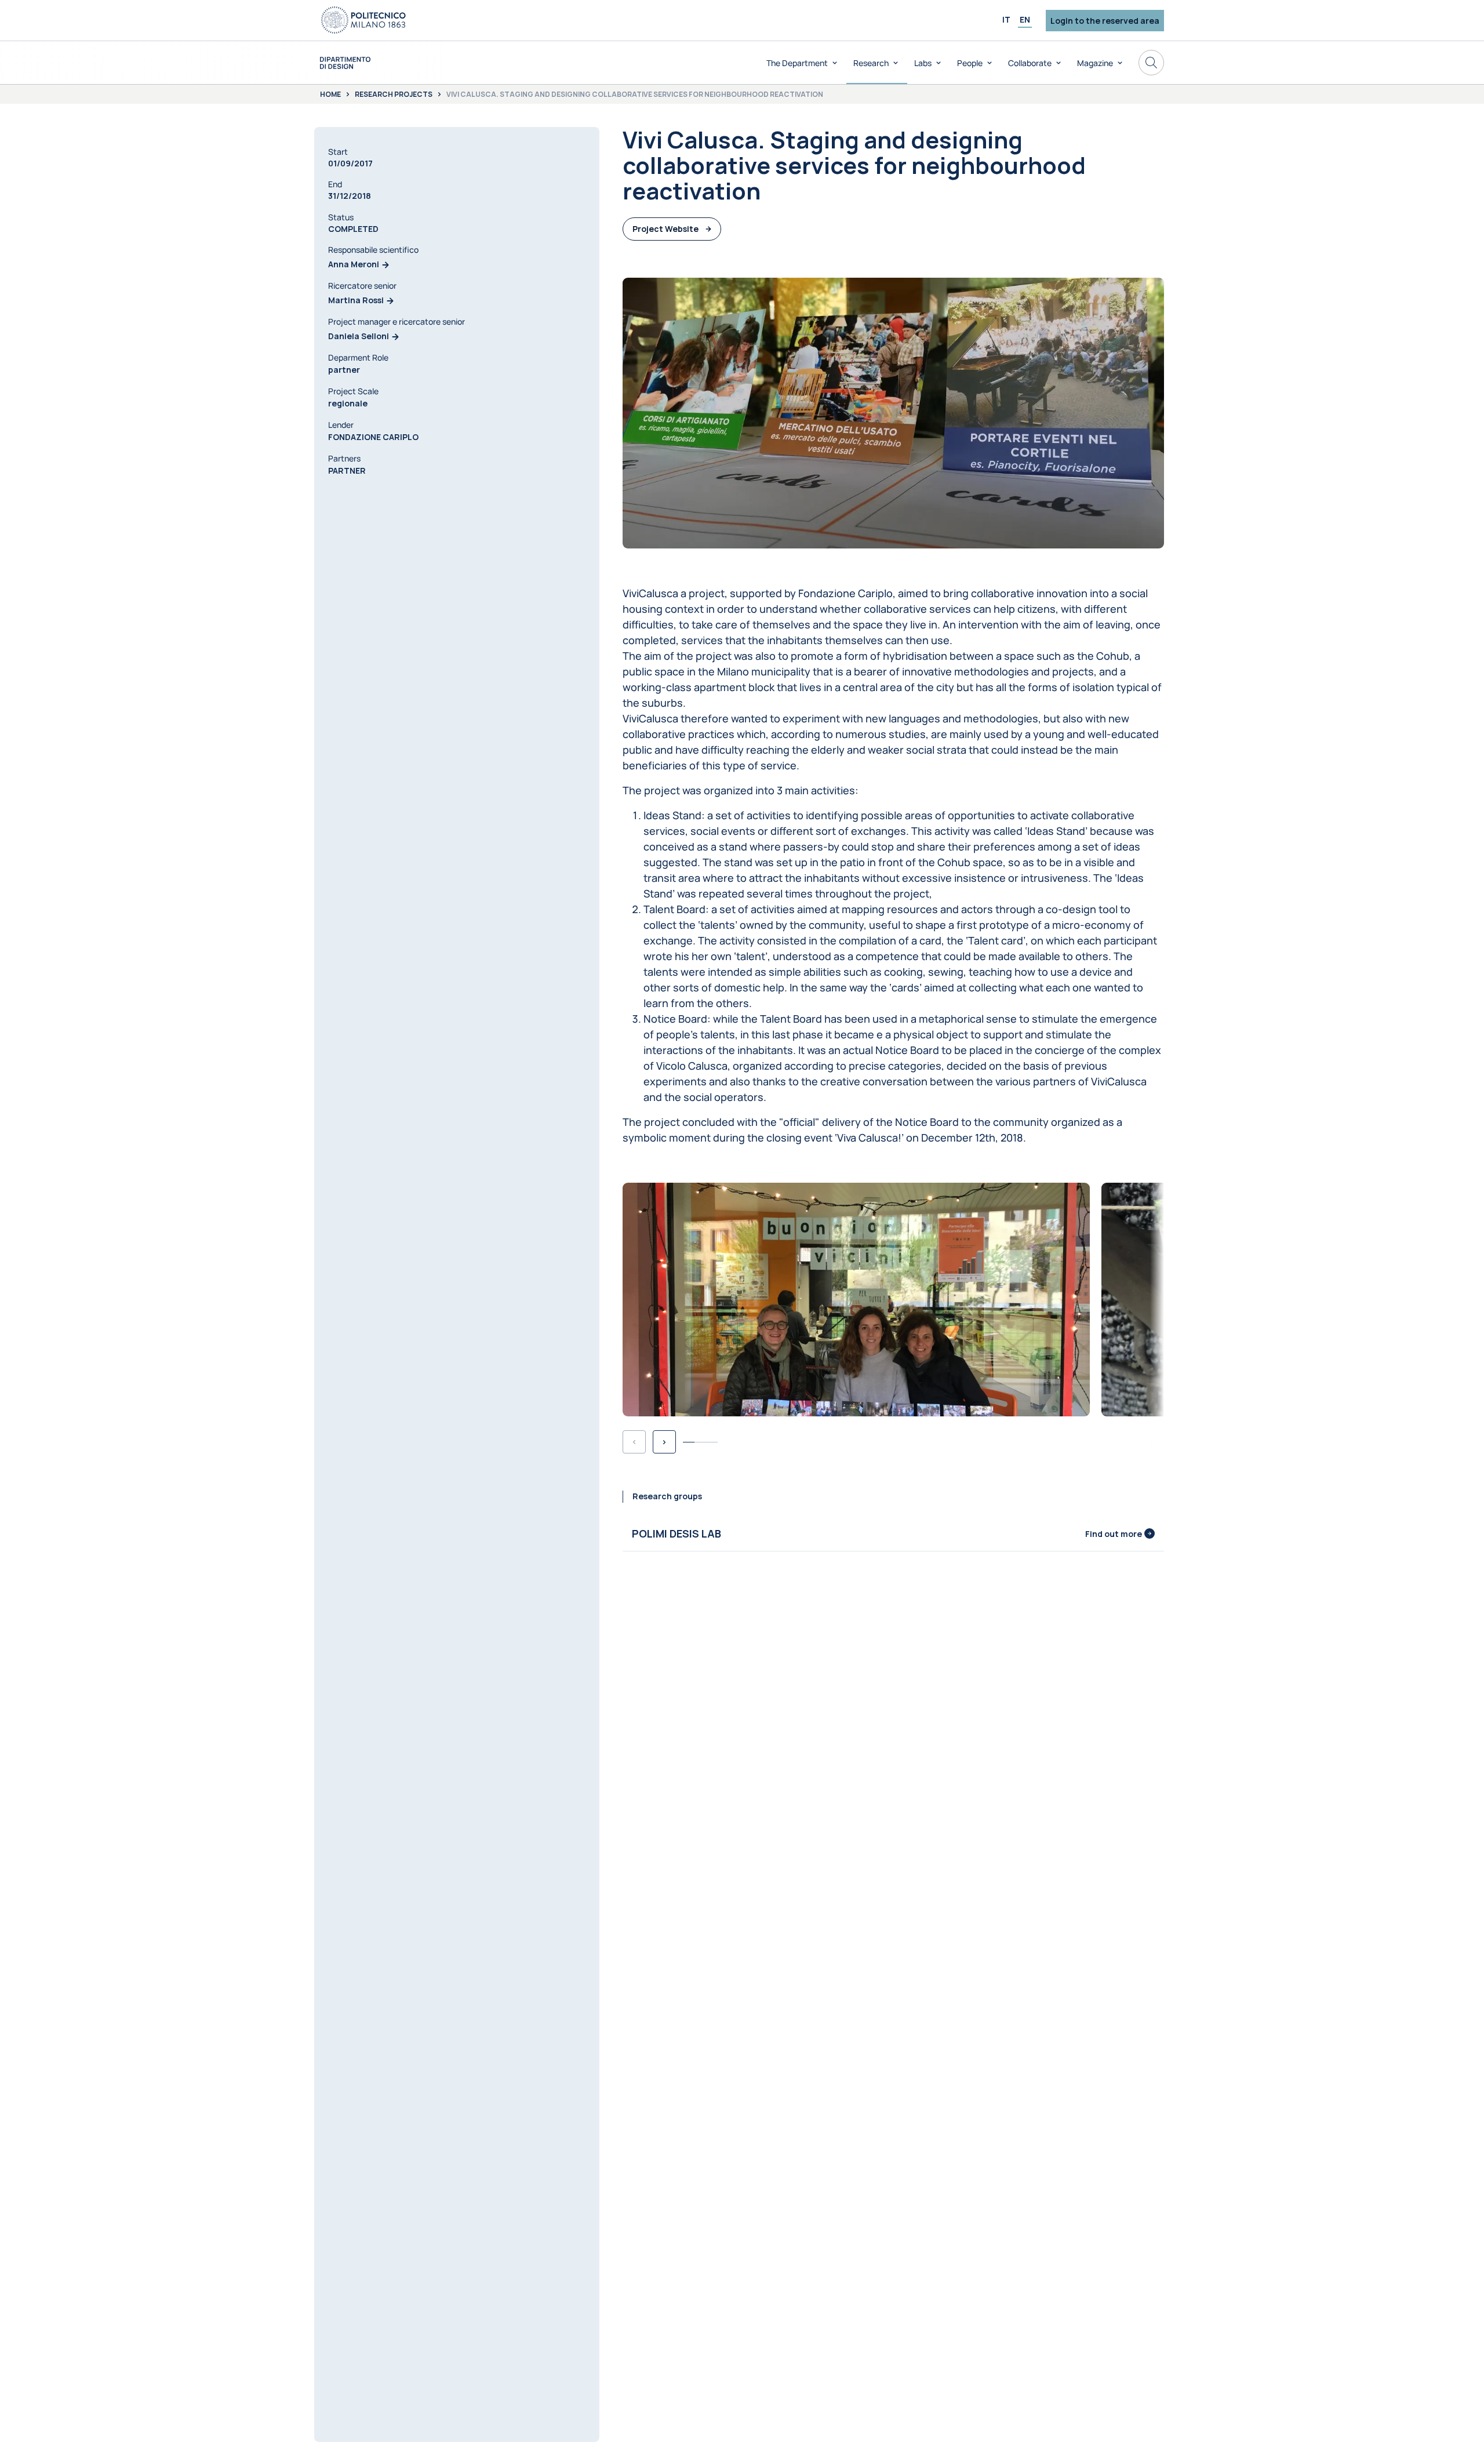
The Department (797, 63)
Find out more (1114, 1534)
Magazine (1095, 63)
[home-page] (345, 63)
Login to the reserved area (1105, 21)
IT (1006, 19)
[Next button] (664, 1442)
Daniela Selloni (359, 337)
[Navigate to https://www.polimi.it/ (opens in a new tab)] (363, 20)
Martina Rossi (356, 301)
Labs (923, 63)
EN (1025, 19)
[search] (1151, 63)
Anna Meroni (354, 265)
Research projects (394, 95)
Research (871, 63)
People (970, 63)
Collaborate (1030, 63)
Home (330, 95)
